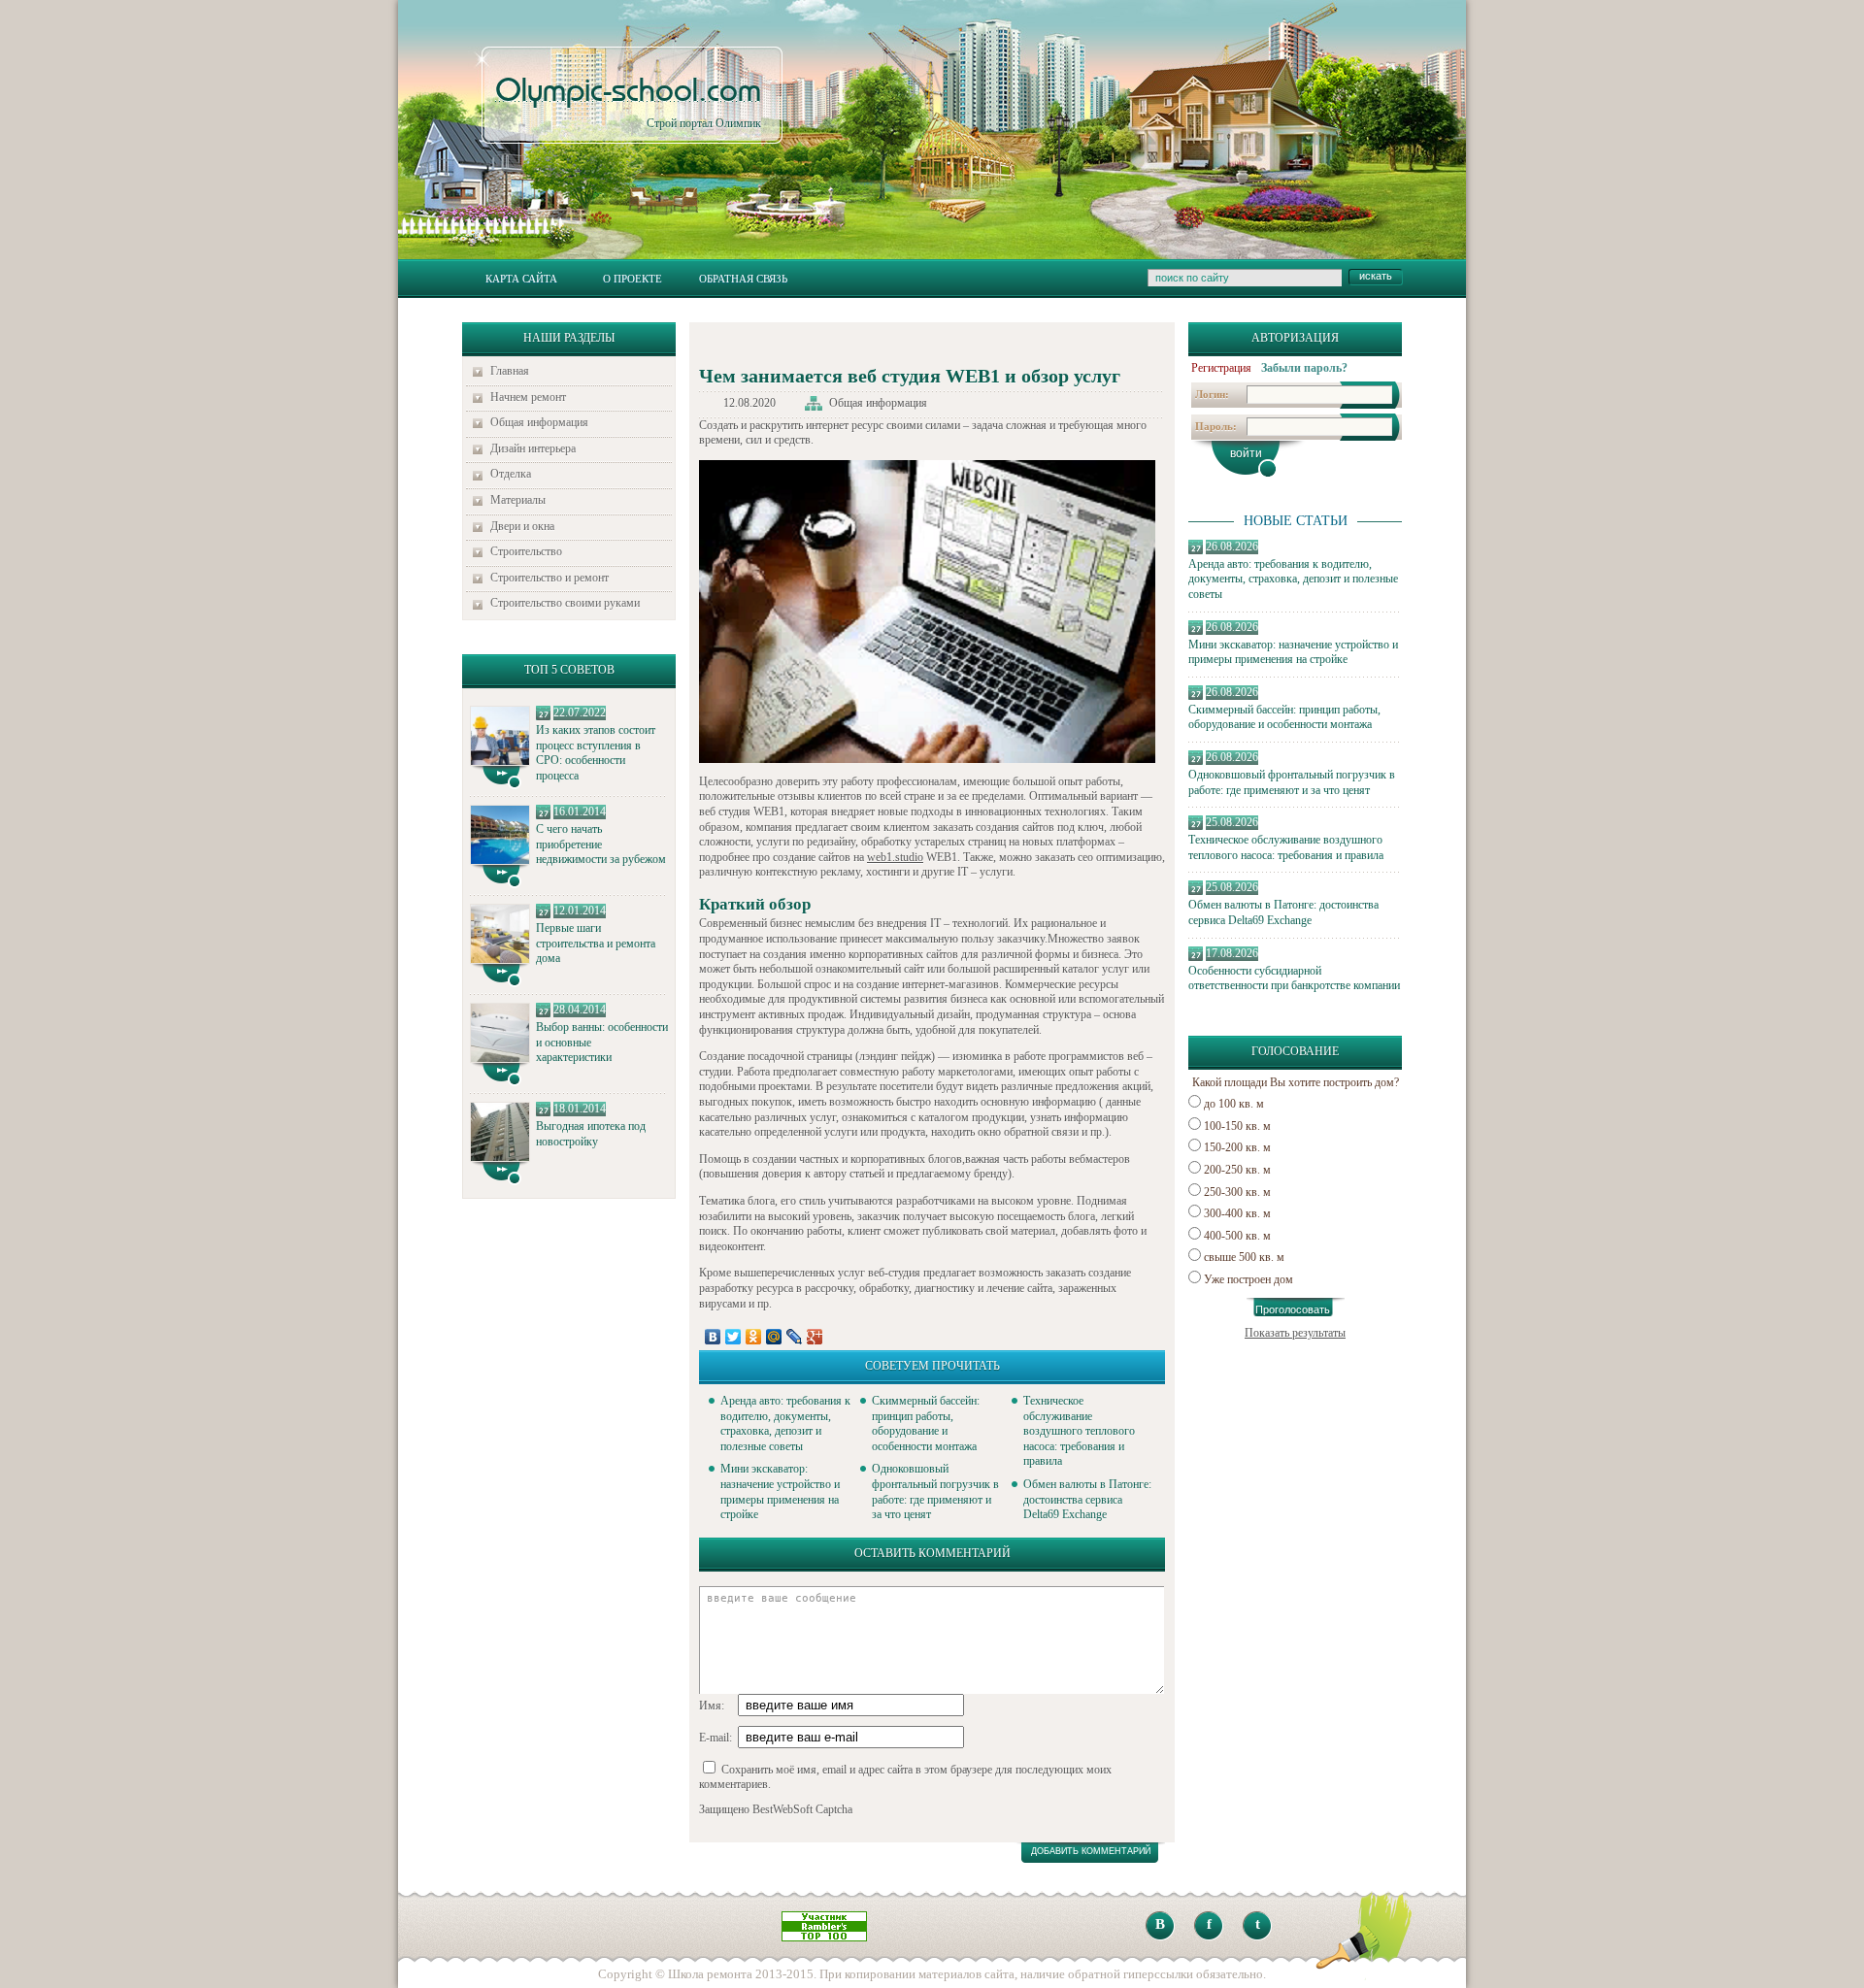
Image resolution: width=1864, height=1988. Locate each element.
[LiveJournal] (795, 1337)
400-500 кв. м (1237, 1236)
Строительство (526, 551)
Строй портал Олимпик (628, 103)
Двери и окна (522, 526)
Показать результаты (1295, 1333)
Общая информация (539, 422)
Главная (510, 371)
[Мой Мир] (774, 1337)
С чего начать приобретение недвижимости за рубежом (601, 844)
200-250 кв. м (1237, 1170)
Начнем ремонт (528, 397)
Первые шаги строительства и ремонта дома (596, 943)
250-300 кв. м (1237, 1192)
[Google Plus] (815, 1337)
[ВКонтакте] (713, 1337)
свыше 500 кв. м (1244, 1257)
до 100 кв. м (1234, 1104)
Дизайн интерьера (533, 448)
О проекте (632, 279)
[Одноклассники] (754, 1337)
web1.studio (895, 857)
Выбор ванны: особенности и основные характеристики (602, 1042)
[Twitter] (733, 1337)
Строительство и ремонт (549, 578)
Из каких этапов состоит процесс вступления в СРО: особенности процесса (596, 753)
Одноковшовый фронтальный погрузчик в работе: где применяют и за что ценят (1292, 782)
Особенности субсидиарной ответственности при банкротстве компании (1294, 978)
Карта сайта (521, 279)
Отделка (511, 474)
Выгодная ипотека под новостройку (591, 1134)
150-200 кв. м (1237, 1147)
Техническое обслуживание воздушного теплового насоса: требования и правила (1286, 847)
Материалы (518, 500)
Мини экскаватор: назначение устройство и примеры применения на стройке (1293, 652)
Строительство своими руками (565, 603)
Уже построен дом (1248, 1279)
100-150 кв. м (1237, 1126)
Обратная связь (743, 279)
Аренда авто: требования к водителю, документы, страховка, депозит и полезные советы (1293, 579)
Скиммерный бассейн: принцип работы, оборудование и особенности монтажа (1284, 717)
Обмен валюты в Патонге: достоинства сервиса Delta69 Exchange (1283, 912)
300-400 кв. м (1237, 1213)
